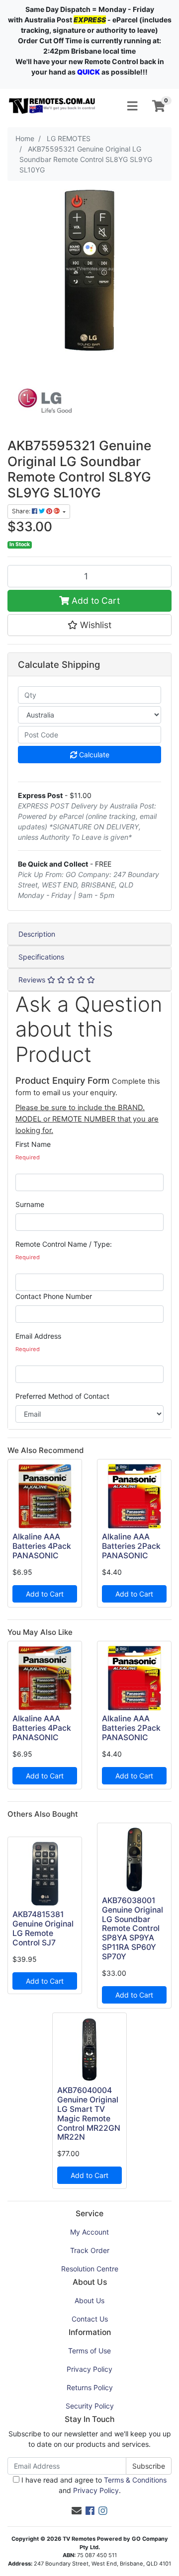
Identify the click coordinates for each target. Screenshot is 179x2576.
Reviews (33, 980)
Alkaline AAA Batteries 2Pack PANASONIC (131, 1546)
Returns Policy (90, 2387)
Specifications (41, 957)
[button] (89, 625)
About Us (89, 2300)
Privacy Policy (89, 2369)
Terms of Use (89, 2351)
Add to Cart (94, 601)
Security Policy (90, 2406)
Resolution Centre (90, 2269)
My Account (89, 2232)
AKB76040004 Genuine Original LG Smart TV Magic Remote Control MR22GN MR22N (89, 2114)
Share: (22, 511)
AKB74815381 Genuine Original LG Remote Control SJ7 (43, 1929)
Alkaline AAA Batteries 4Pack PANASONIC (42, 1546)
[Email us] (77, 2511)
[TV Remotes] (52, 106)
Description (37, 934)
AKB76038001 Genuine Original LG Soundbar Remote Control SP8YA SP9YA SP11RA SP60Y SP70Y (133, 1929)
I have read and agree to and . (93, 2485)
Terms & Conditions (135, 2480)
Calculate (93, 755)
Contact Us (90, 2319)
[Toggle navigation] (132, 106)
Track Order (90, 2250)
